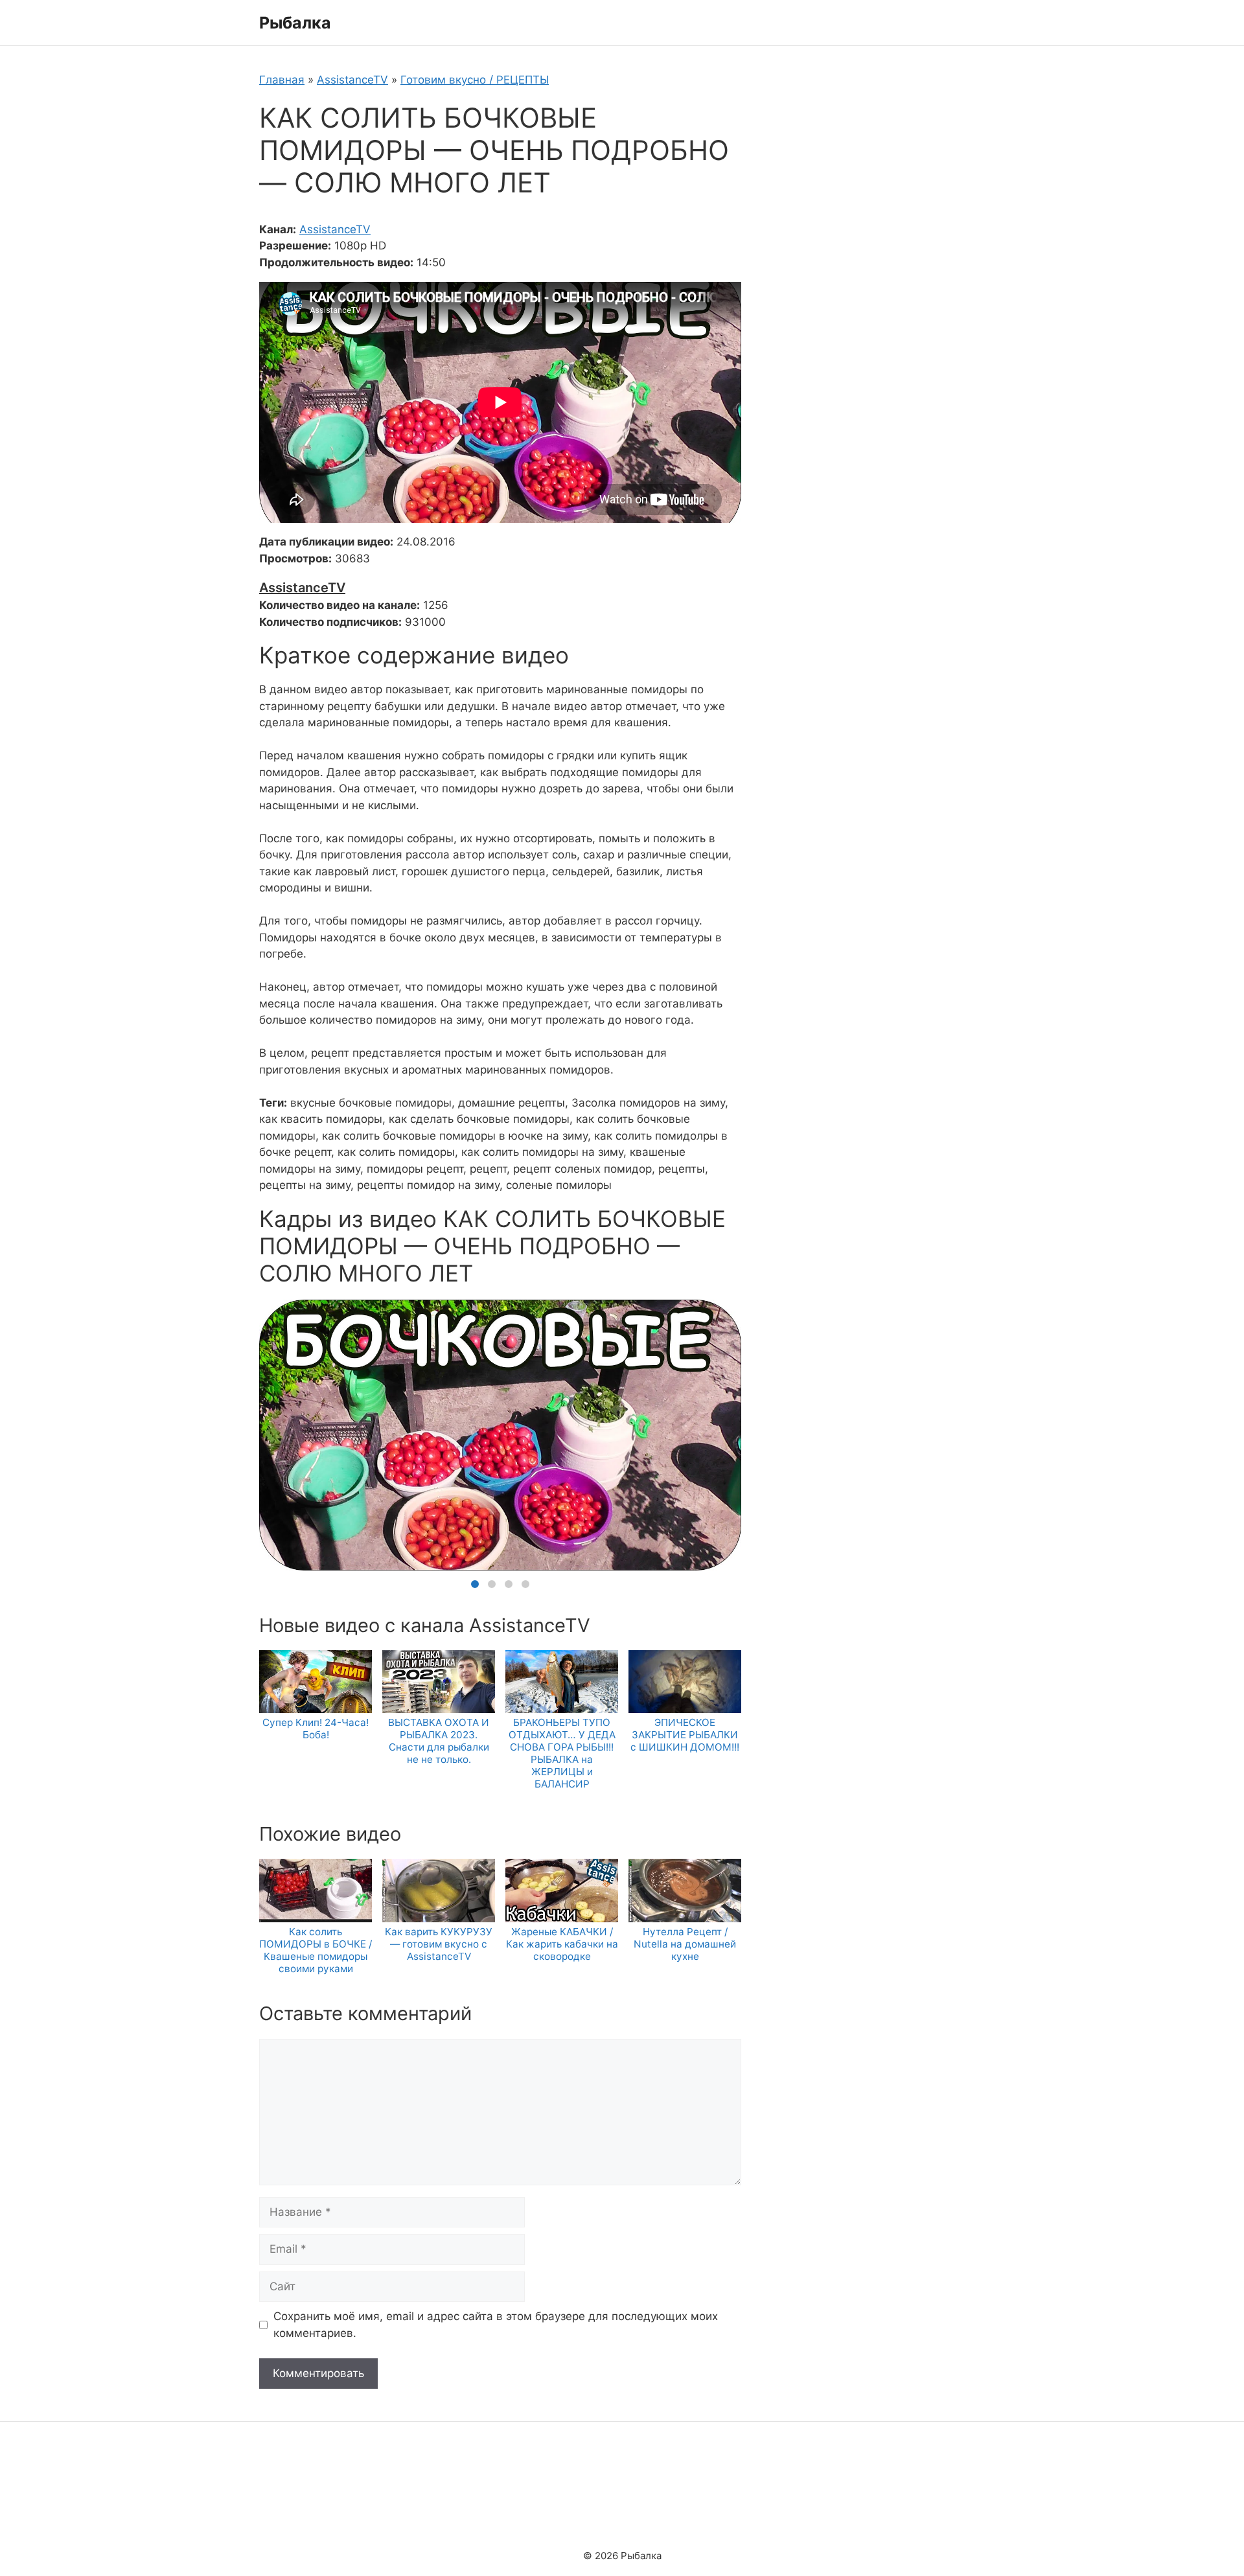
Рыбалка (295, 23)
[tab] (475, 1584)
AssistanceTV (352, 80)
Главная (282, 80)
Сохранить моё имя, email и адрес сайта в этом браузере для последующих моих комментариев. (496, 2325)
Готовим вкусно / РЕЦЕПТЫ (475, 80)
